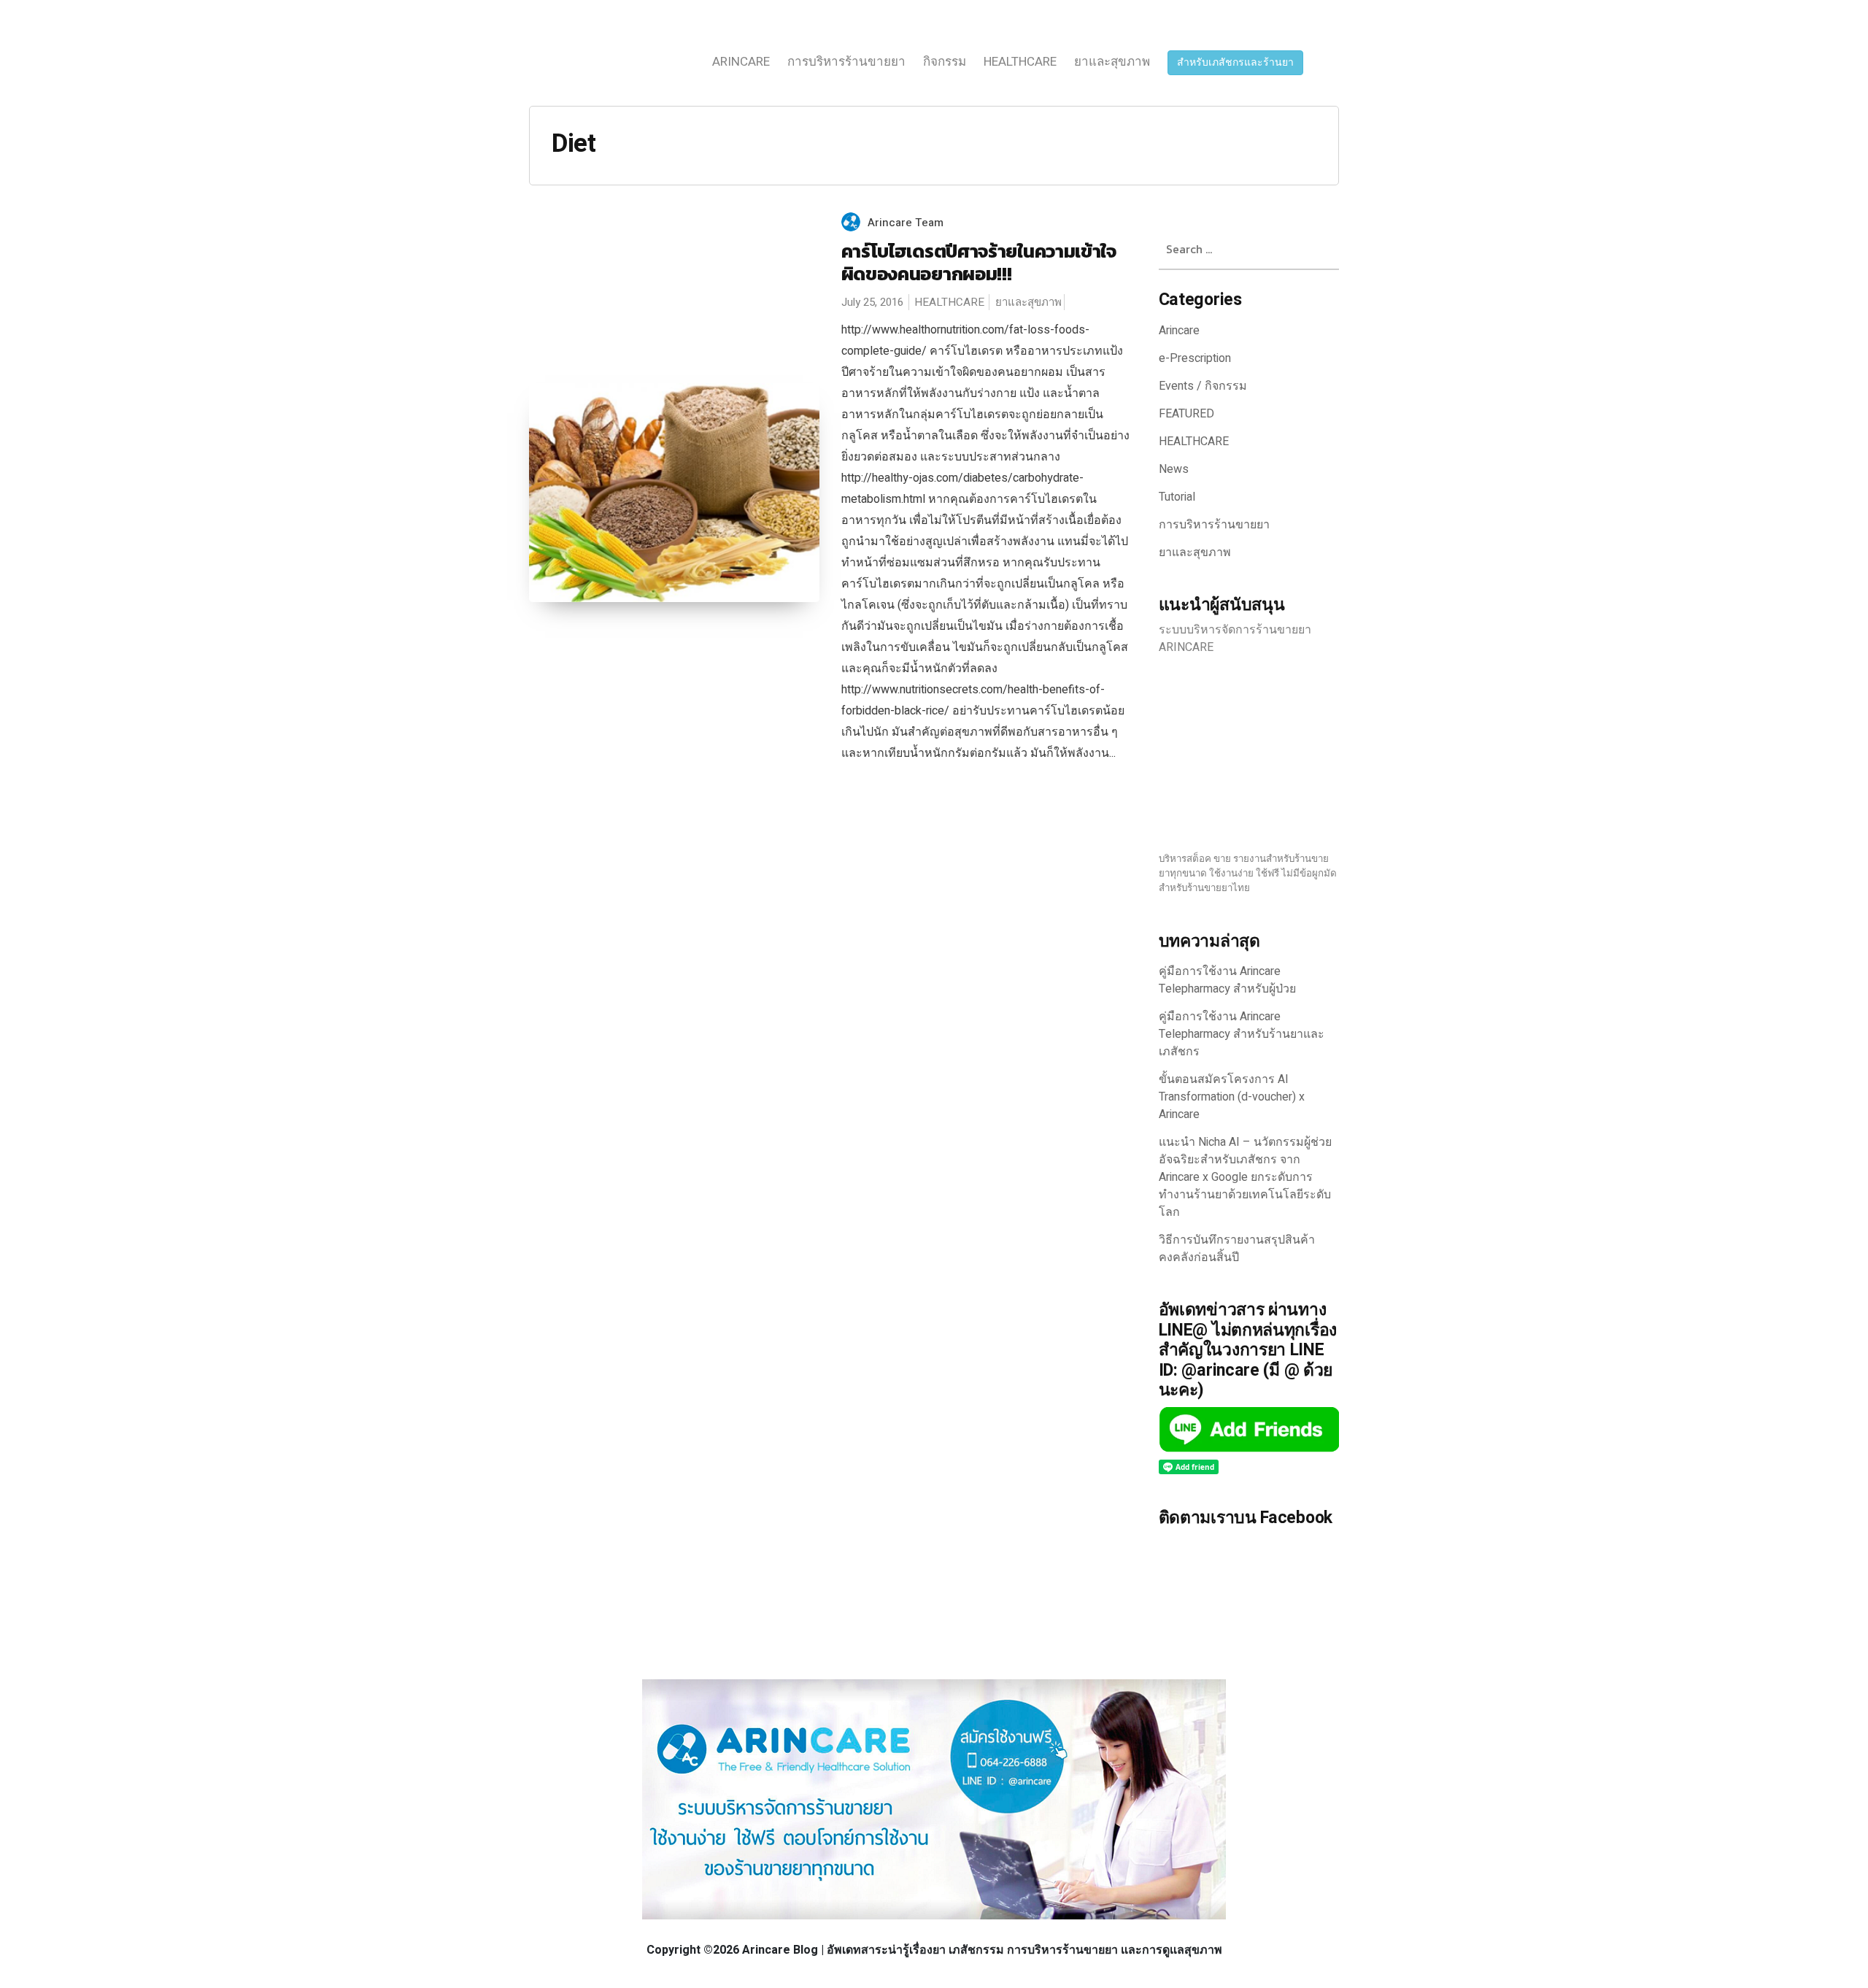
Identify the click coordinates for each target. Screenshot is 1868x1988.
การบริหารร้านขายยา (846, 62)
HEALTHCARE (1020, 62)
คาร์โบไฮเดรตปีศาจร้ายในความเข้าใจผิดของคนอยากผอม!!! (979, 262)
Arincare (741, 62)
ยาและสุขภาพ (1112, 62)
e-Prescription (1195, 358)
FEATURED (1186, 414)
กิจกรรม (945, 62)
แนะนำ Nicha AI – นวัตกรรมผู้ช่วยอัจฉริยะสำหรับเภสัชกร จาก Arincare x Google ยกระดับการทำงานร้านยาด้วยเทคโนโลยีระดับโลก (1245, 1177)
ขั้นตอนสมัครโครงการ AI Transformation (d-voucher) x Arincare (1232, 1097)
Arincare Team (906, 223)
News (1174, 469)
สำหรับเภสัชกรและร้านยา (1235, 62)
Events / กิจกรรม (1203, 386)
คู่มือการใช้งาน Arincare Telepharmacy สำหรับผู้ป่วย (1227, 980)
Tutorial (1177, 497)
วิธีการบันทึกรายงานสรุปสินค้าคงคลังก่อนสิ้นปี (1237, 1249)
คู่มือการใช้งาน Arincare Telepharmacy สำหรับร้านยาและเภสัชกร (1242, 1034)
